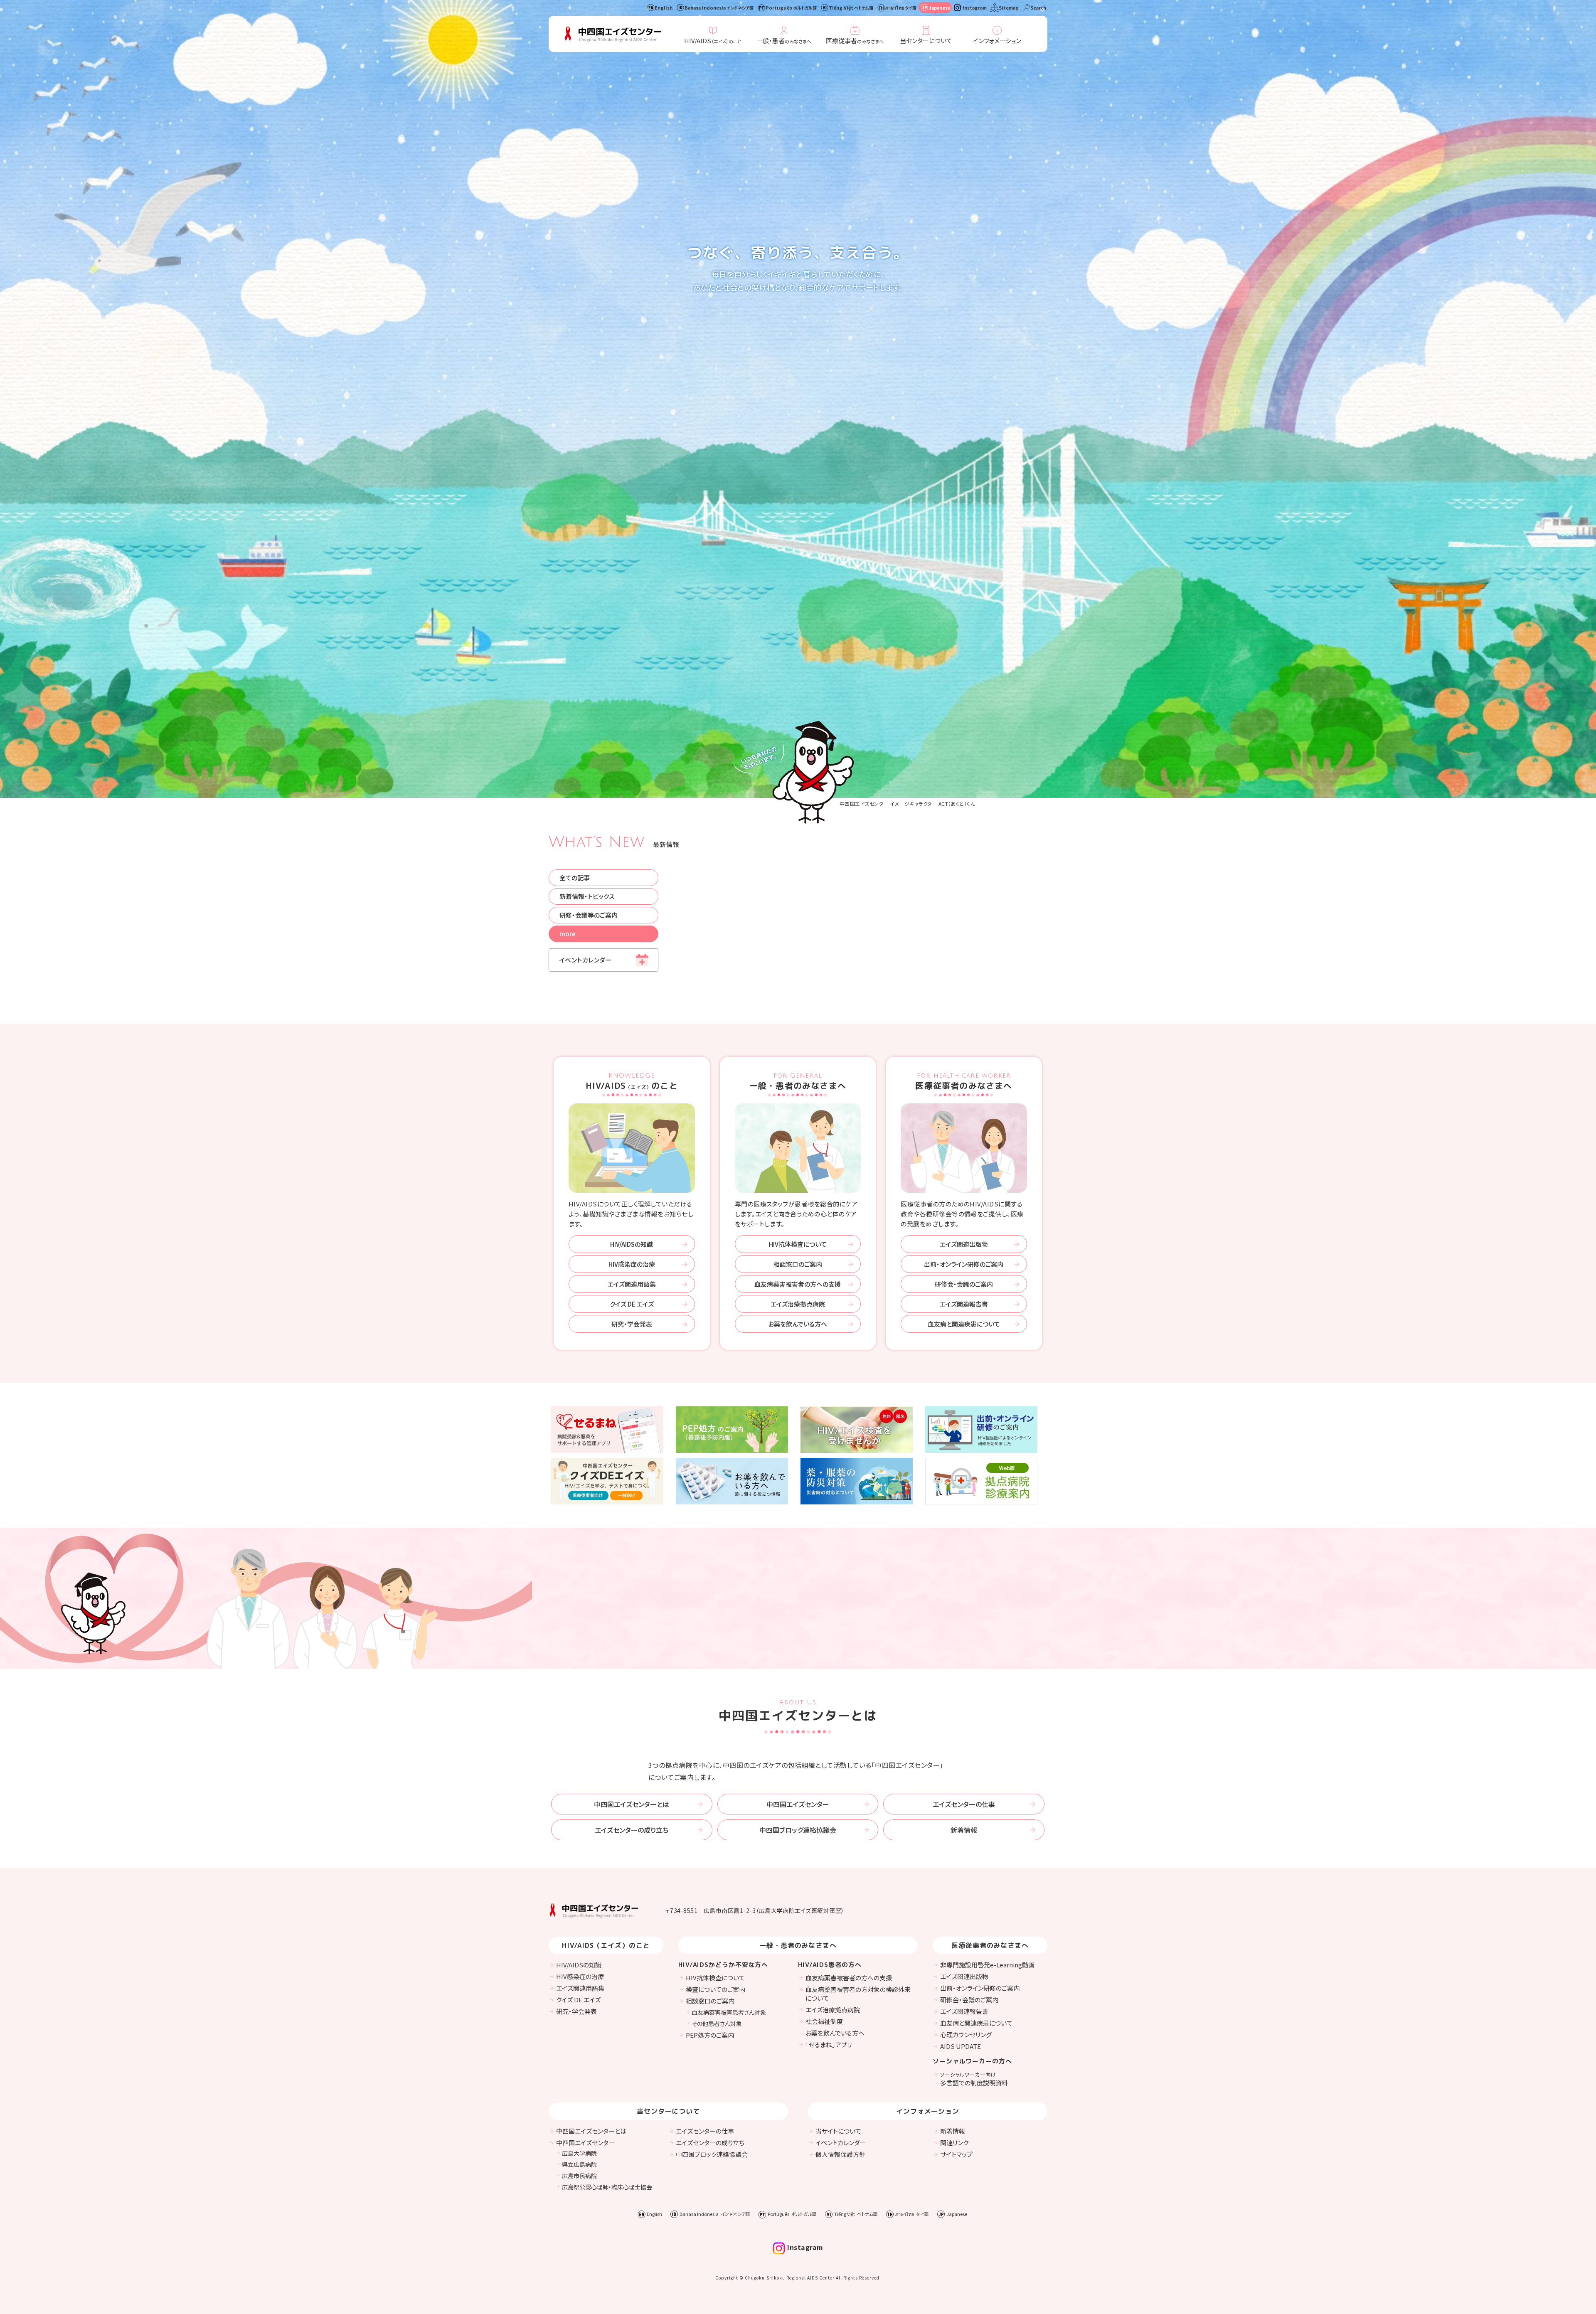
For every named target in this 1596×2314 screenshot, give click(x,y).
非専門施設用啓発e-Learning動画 (987, 1965)
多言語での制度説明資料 (974, 2079)
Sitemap (1009, 7)
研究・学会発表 (632, 1324)
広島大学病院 (579, 2153)
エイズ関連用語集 (632, 1284)
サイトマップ (956, 2154)
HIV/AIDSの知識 (632, 1244)
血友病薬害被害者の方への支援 (798, 1284)
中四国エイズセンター (798, 1804)
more (567, 934)
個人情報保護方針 (840, 2154)
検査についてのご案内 (715, 1989)
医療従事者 (855, 41)
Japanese (940, 7)
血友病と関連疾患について (964, 1324)
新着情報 (964, 1830)
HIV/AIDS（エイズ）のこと (606, 1945)
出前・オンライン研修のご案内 (964, 1264)
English (664, 7)
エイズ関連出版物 (964, 1244)
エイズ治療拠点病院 (798, 1304)
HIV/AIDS (713, 41)
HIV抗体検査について (798, 1244)
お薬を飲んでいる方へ (798, 1324)
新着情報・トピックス (587, 896)
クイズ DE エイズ (632, 1304)
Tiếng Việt (851, 7)
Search (1038, 7)
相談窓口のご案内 (798, 1264)
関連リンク (954, 2143)
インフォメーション (997, 41)
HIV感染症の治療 (632, 1264)
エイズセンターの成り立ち (632, 1830)
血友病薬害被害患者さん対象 (729, 2012)
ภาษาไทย (901, 7)
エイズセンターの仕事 (964, 1804)
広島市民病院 (579, 2176)
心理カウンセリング (966, 2035)
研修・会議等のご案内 (589, 915)
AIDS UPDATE (961, 2046)
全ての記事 (575, 878)
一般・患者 (784, 41)
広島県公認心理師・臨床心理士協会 (607, 2187)
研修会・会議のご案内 (964, 1284)
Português (791, 7)
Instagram (975, 7)
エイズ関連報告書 (964, 1304)
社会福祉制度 (824, 2021)
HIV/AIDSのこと (632, 1082)
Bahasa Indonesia (719, 7)
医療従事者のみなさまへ (964, 1082)
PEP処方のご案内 (710, 2035)
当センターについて (926, 41)
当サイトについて (838, 2131)
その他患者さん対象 (717, 2024)
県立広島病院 (579, 2164)
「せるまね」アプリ (829, 2044)
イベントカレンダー (586, 960)
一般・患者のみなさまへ (798, 1082)
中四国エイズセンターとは (632, 1804)
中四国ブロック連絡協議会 (798, 1830)
